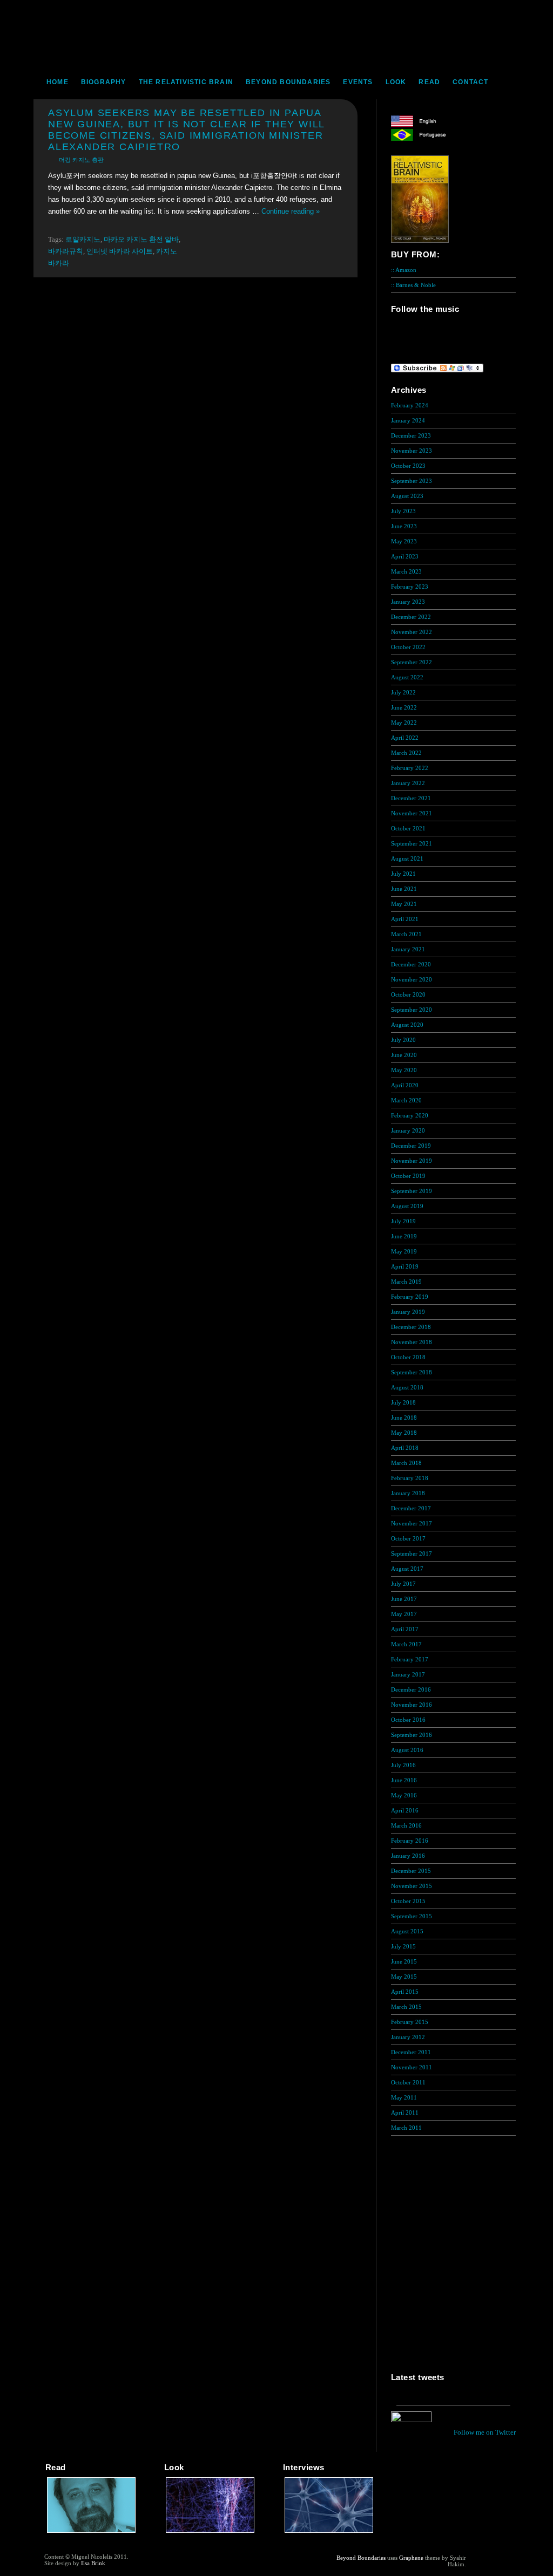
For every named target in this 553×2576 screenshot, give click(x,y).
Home (58, 82)
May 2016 (404, 1795)
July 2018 (403, 1402)
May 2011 (404, 2097)
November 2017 (412, 1523)
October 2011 (408, 2082)
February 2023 (410, 587)
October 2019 (408, 1176)
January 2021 (408, 949)
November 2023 (412, 451)
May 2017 (404, 1614)
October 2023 (408, 466)
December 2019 (411, 1146)
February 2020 (410, 1115)
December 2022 (411, 617)
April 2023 (405, 556)
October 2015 (408, 1901)
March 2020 (406, 1100)
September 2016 (412, 1735)
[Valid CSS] (487, 2566)
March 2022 (406, 753)
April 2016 (405, 1810)
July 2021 (403, 874)
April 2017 (405, 1629)
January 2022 (408, 783)
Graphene (411, 2558)
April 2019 (405, 1266)
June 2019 (404, 1236)
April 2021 (405, 919)
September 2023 (412, 481)
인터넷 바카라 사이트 (120, 251)
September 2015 (412, 1916)
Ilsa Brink (93, 2563)
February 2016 (410, 1841)
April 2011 (405, 2112)
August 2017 (407, 1569)
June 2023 (404, 526)
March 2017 (406, 1644)
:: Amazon (404, 270)
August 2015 (407, 1931)
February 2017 (410, 1659)
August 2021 (407, 858)
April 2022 (405, 738)
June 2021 (404, 889)
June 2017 (404, 1599)
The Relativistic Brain (186, 82)
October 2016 (408, 1720)
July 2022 (403, 692)
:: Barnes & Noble (413, 285)
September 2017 (412, 1553)
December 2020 (411, 964)
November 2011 (412, 2067)
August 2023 (407, 496)
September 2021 (412, 843)
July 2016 (403, 1765)
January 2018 (408, 1493)
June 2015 (404, 1961)
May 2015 (404, 1977)
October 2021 (408, 828)
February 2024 (410, 405)
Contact (470, 82)
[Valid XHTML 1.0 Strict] (487, 2558)
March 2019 (406, 1282)
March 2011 (406, 2128)
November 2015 (412, 1886)
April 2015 (405, 1992)
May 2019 (404, 1251)
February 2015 (410, 2022)
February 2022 (410, 768)
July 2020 (403, 1040)
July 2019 (403, 1221)
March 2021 (406, 934)
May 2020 (404, 1070)
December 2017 (411, 1508)
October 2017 (408, 1538)
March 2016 (406, 1825)
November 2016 (412, 1705)
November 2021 (412, 813)
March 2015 (406, 2007)
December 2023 (411, 435)
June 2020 (404, 1055)
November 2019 (412, 1161)
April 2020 (405, 1085)
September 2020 (412, 1010)
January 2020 (408, 1130)
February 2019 (410, 1297)
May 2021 (404, 904)
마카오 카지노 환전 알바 (141, 239)
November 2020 (412, 979)
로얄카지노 (83, 239)
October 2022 (408, 647)
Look (396, 82)
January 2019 (408, 1312)
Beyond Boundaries (288, 82)
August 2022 (407, 677)
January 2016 (408, 1856)
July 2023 (403, 511)
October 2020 (408, 994)
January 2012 (408, 2037)
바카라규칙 (66, 251)
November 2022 (412, 632)
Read (429, 82)
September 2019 (412, 1191)
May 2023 (404, 541)
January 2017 (408, 1674)
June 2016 (404, 1780)
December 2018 (411, 1327)
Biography (104, 82)
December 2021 (411, 798)
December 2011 (411, 2052)
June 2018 (404, 1418)
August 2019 (407, 1206)
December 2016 (411, 1689)
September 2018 (412, 1372)
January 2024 (408, 420)
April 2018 (405, 1448)
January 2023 (408, 602)
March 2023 (406, 571)
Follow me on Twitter (485, 2432)
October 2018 (408, 1357)
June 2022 (404, 707)
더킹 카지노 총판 (81, 160)
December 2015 (411, 1871)
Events (358, 82)
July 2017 (403, 1584)
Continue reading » (291, 211)
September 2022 (412, 662)
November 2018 (412, 1342)
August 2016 (407, 1750)
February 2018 (410, 1478)
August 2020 (407, 1025)
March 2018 (406, 1463)
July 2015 (403, 1946)
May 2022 (404, 723)
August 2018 (407, 1387)
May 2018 (404, 1433)
